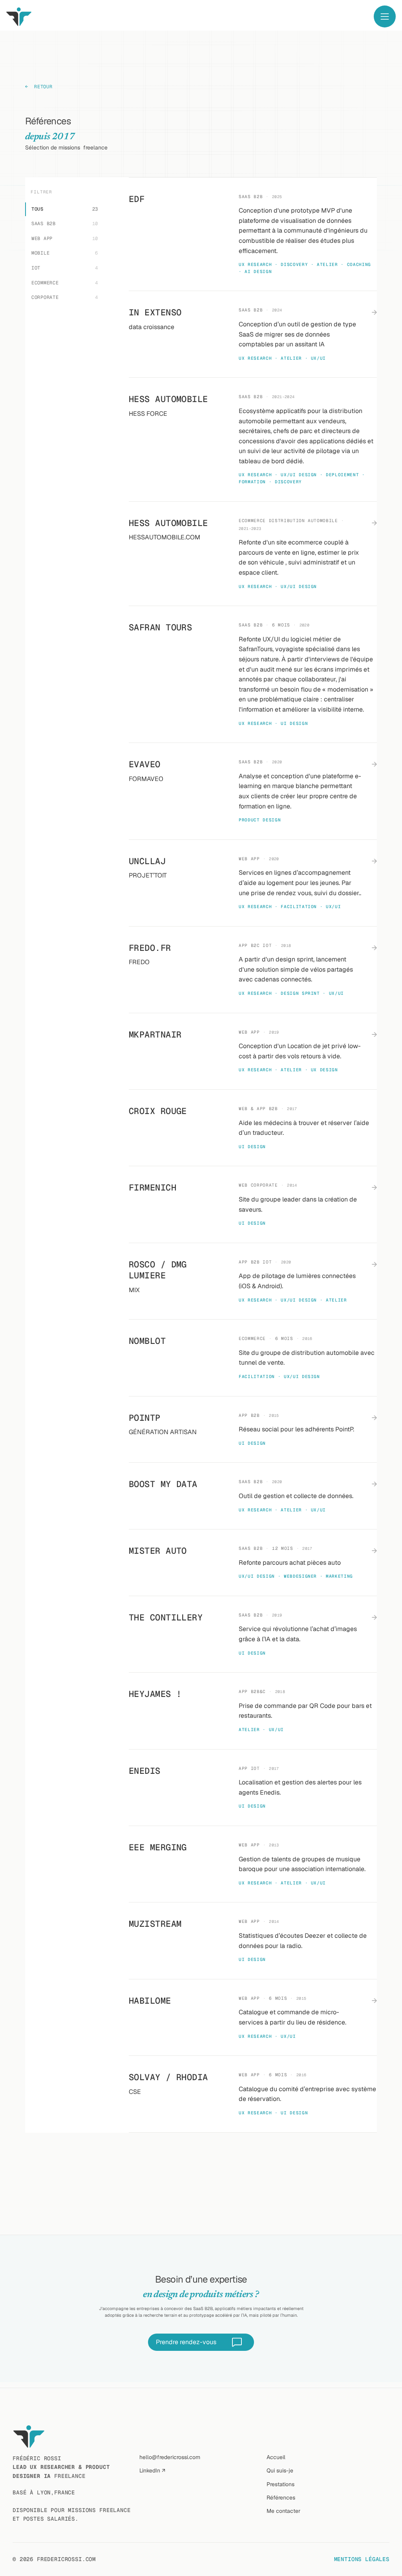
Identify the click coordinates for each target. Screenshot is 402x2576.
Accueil (276, 2457)
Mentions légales (362, 2559)
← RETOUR (39, 87)
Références (281, 2498)
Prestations (280, 2484)
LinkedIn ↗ (152, 2470)
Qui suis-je (280, 2470)
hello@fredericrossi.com (170, 2457)
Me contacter (283, 2511)
